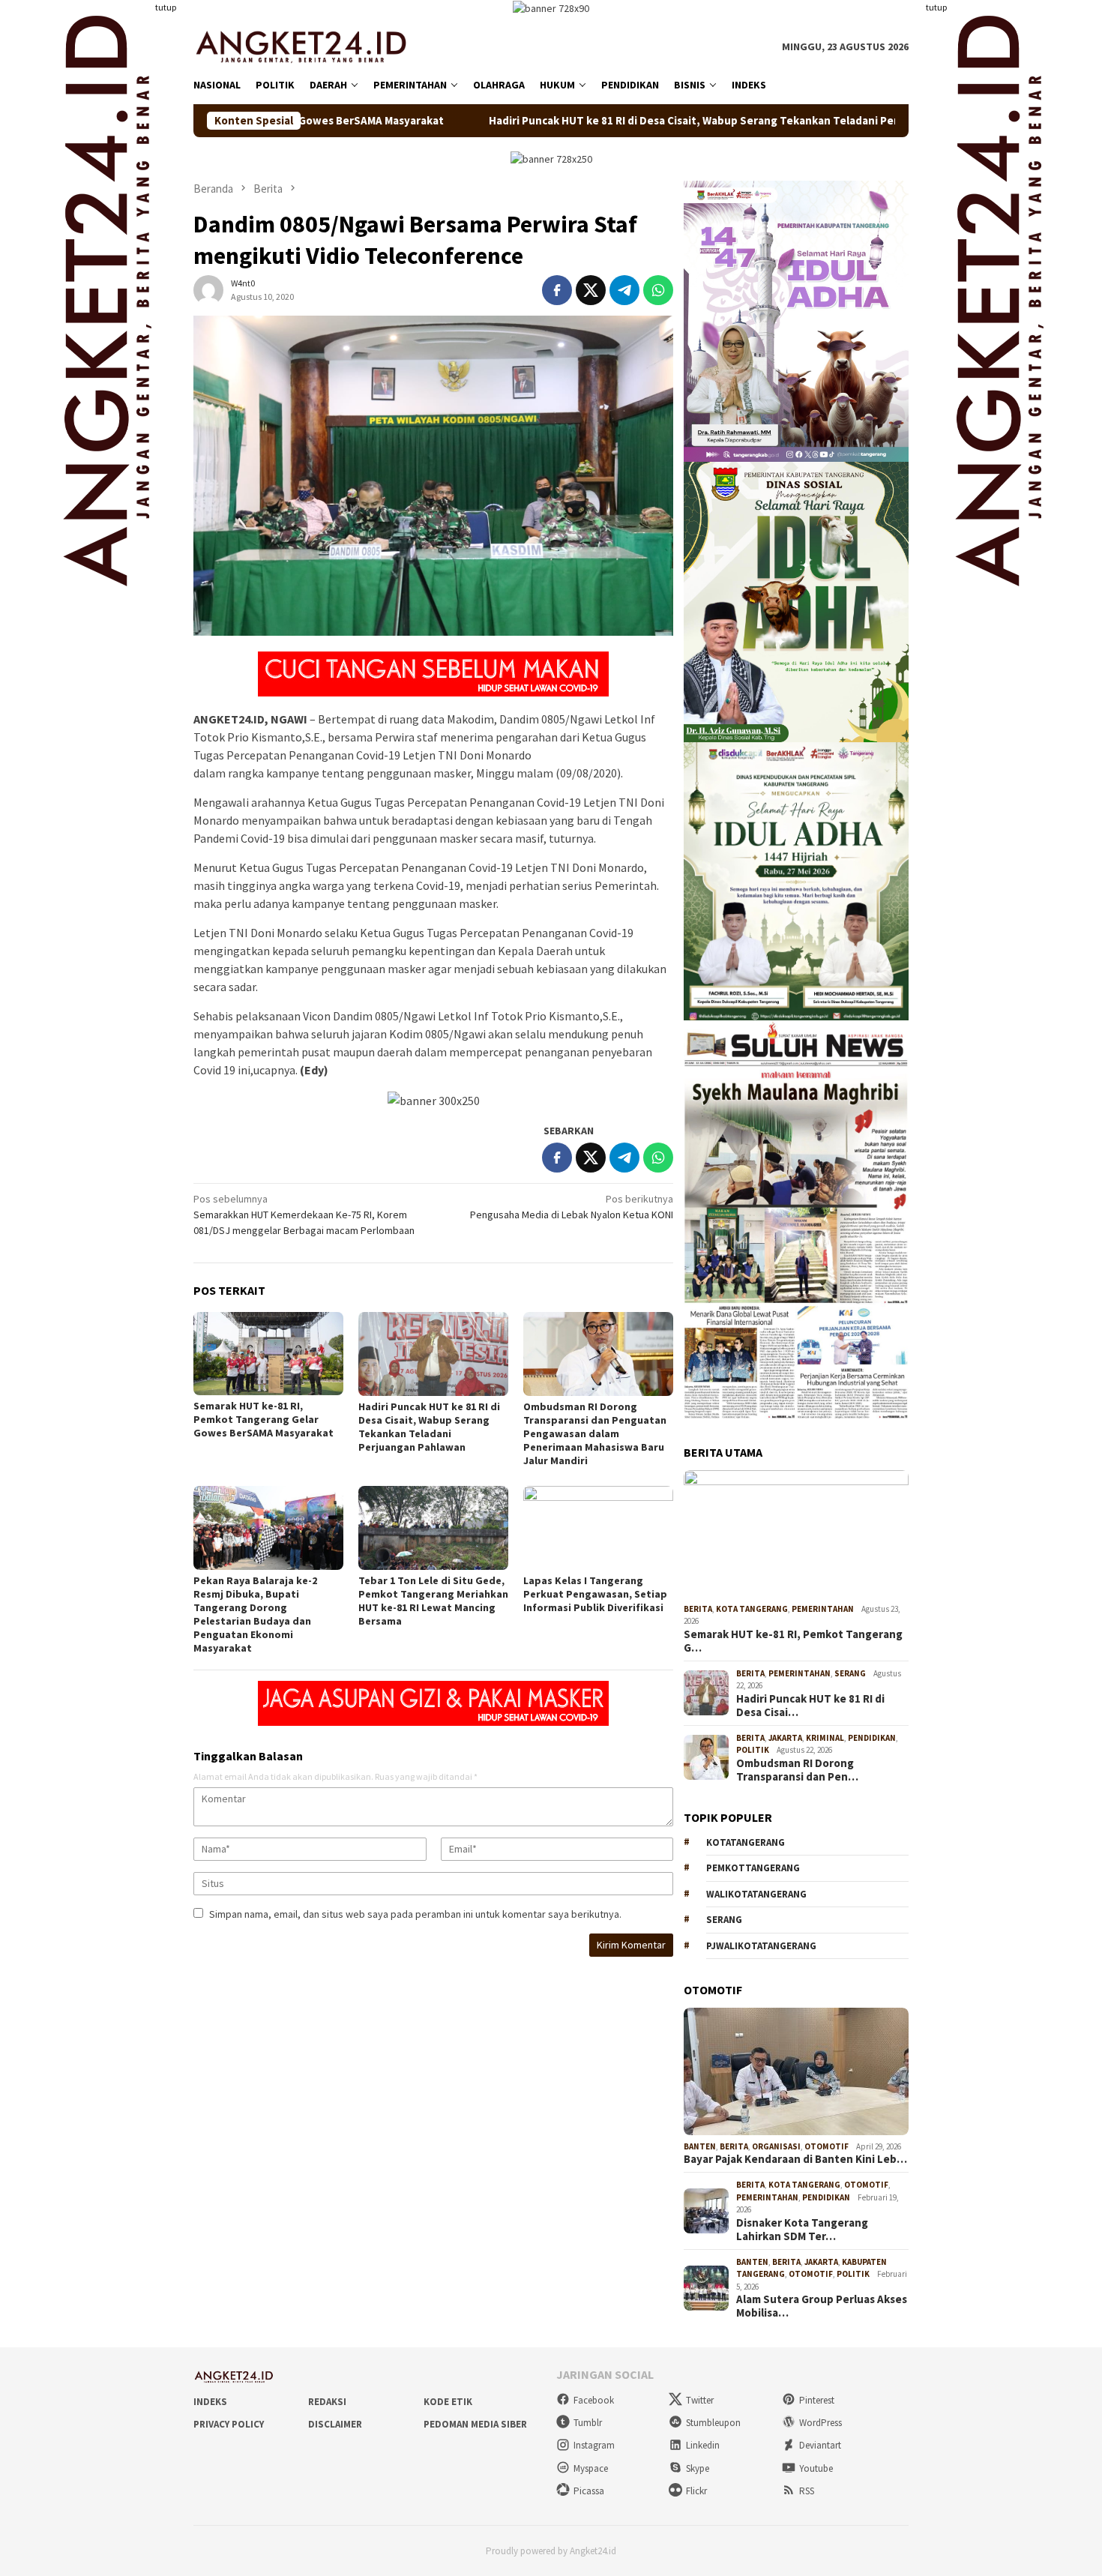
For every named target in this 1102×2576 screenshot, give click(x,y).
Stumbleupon (713, 2423)
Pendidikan (872, 1738)
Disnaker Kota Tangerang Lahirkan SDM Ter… (802, 2230)
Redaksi (327, 2402)
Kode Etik (448, 2402)
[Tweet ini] (591, 290)
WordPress (821, 2423)
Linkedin (703, 2445)
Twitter (700, 2400)
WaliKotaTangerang (756, 1894)
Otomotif (826, 2146)
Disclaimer (335, 2424)
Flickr (696, 2491)
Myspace (591, 2468)
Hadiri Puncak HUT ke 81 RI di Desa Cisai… (810, 1706)
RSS (807, 2491)
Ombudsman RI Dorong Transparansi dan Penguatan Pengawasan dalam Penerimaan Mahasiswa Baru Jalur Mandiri (595, 1433)
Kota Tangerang (752, 1609)
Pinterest (817, 2400)
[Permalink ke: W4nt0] (208, 289)
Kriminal (825, 1738)
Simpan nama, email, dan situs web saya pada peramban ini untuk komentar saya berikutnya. (415, 1914)
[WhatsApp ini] (658, 290)
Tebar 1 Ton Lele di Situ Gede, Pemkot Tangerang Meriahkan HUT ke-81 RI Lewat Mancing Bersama (433, 1601)
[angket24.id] (311, 46)
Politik (753, 1750)
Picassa (589, 2491)
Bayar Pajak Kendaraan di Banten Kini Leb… (795, 2159)
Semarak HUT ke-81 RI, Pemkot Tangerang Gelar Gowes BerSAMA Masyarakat (264, 1419)
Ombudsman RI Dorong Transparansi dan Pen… (797, 1770)
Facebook (594, 2400)
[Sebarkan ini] (557, 290)
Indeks (210, 2402)
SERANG (724, 1920)
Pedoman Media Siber (475, 2424)
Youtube (816, 2468)
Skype (698, 2468)
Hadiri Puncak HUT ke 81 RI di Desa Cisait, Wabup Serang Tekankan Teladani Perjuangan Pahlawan (602, 121)
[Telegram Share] (624, 290)
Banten (700, 2146)
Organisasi (776, 2146)
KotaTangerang (746, 1842)
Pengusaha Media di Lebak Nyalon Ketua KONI (572, 1207)
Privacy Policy (229, 2424)
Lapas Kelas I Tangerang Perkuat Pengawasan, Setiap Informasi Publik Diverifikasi (595, 1594)
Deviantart (820, 2445)
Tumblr (588, 2423)
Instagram (594, 2445)
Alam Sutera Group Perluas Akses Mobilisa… (822, 2306)
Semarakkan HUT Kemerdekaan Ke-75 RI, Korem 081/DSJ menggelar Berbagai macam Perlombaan (304, 1215)
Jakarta (785, 1738)
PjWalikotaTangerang (761, 1946)
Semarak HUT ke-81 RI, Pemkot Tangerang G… (793, 1641)
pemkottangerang (753, 1868)
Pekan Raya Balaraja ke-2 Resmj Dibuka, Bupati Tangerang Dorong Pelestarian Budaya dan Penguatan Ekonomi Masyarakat (255, 1614)
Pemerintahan (823, 1609)
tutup (166, 7)
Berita (698, 1609)
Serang (850, 1673)
